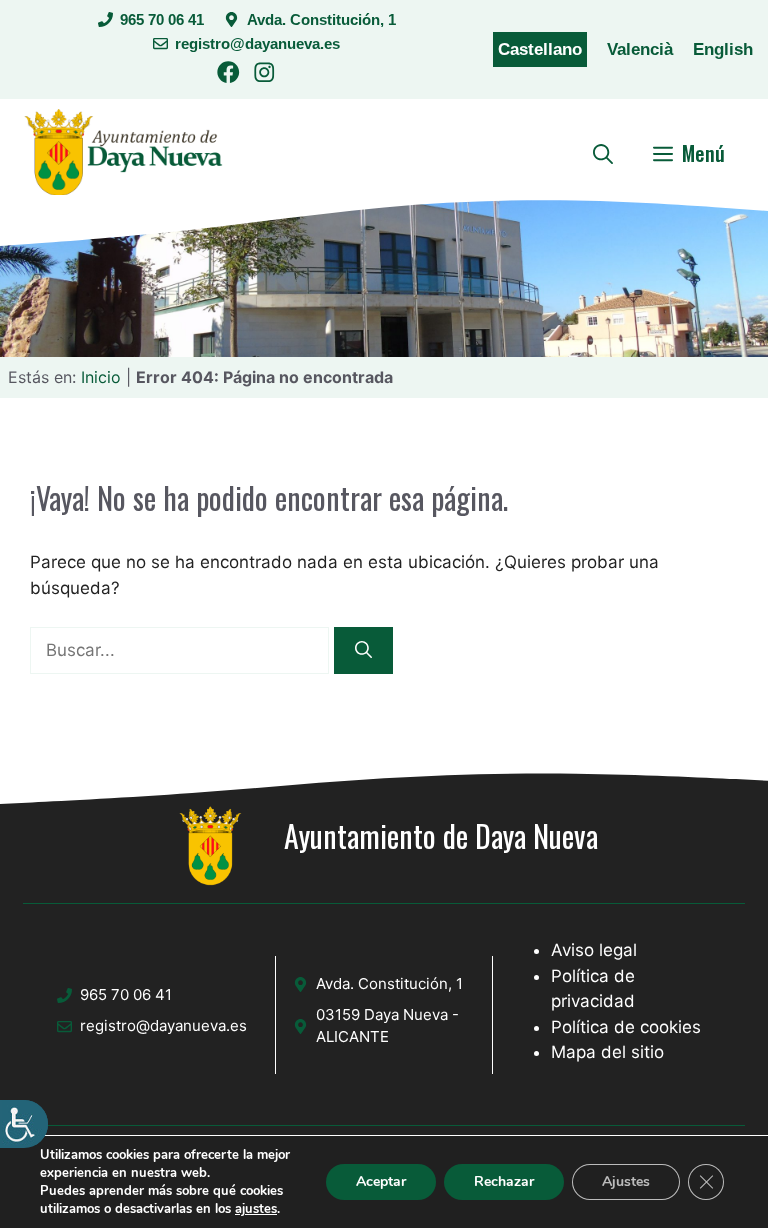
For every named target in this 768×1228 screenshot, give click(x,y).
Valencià (640, 49)
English (723, 49)
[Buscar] (363, 651)
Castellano (540, 49)
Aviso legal (594, 950)
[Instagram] (264, 75)
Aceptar (381, 1181)
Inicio (101, 377)
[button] (603, 153)
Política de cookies (626, 1027)
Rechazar (504, 1181)
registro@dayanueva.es (257, 43)
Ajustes (626, 1181)
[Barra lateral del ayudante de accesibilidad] (24, 1124)
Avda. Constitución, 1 (321, 19)
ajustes (256, 1209)
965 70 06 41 (162, 19)
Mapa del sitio (607, 1052)
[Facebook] (228, 75)
